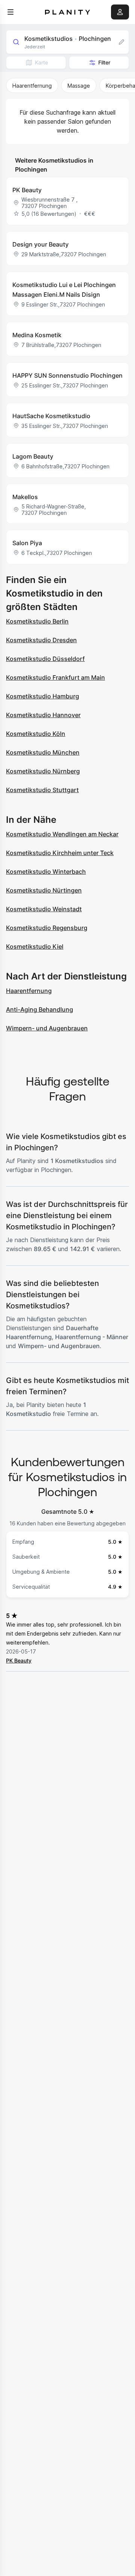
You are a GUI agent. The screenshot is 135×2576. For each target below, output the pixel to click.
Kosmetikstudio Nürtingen (44, 890)
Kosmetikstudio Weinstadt (44, 909)
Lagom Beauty (33, 456)
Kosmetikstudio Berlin (37, 621)
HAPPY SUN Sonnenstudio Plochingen (67, 375)
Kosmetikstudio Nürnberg (43, 771)
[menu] (10, 12)
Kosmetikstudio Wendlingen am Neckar (62, 834)
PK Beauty (27, 190)
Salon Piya (27, 543)
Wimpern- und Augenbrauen (47, 1028)
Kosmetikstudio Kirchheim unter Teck (60, 853)
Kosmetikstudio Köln (36, 734)
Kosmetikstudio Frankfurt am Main (55, 677)
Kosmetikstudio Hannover (43, 715)
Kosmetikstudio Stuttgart (42, 790)
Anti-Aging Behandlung (40, 1009)
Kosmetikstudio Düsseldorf (45, 659)
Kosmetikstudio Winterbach (46, 872)
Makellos (25, 497)
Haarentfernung (29, 991)
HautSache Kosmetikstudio (51, 416)
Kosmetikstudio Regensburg (47, 928)
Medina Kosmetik (37, 335)
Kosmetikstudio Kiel (35, 946)
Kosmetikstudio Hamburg (43, 696)
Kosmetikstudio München (43, 752)
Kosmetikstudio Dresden (41, 640)
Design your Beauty (40, 244)
